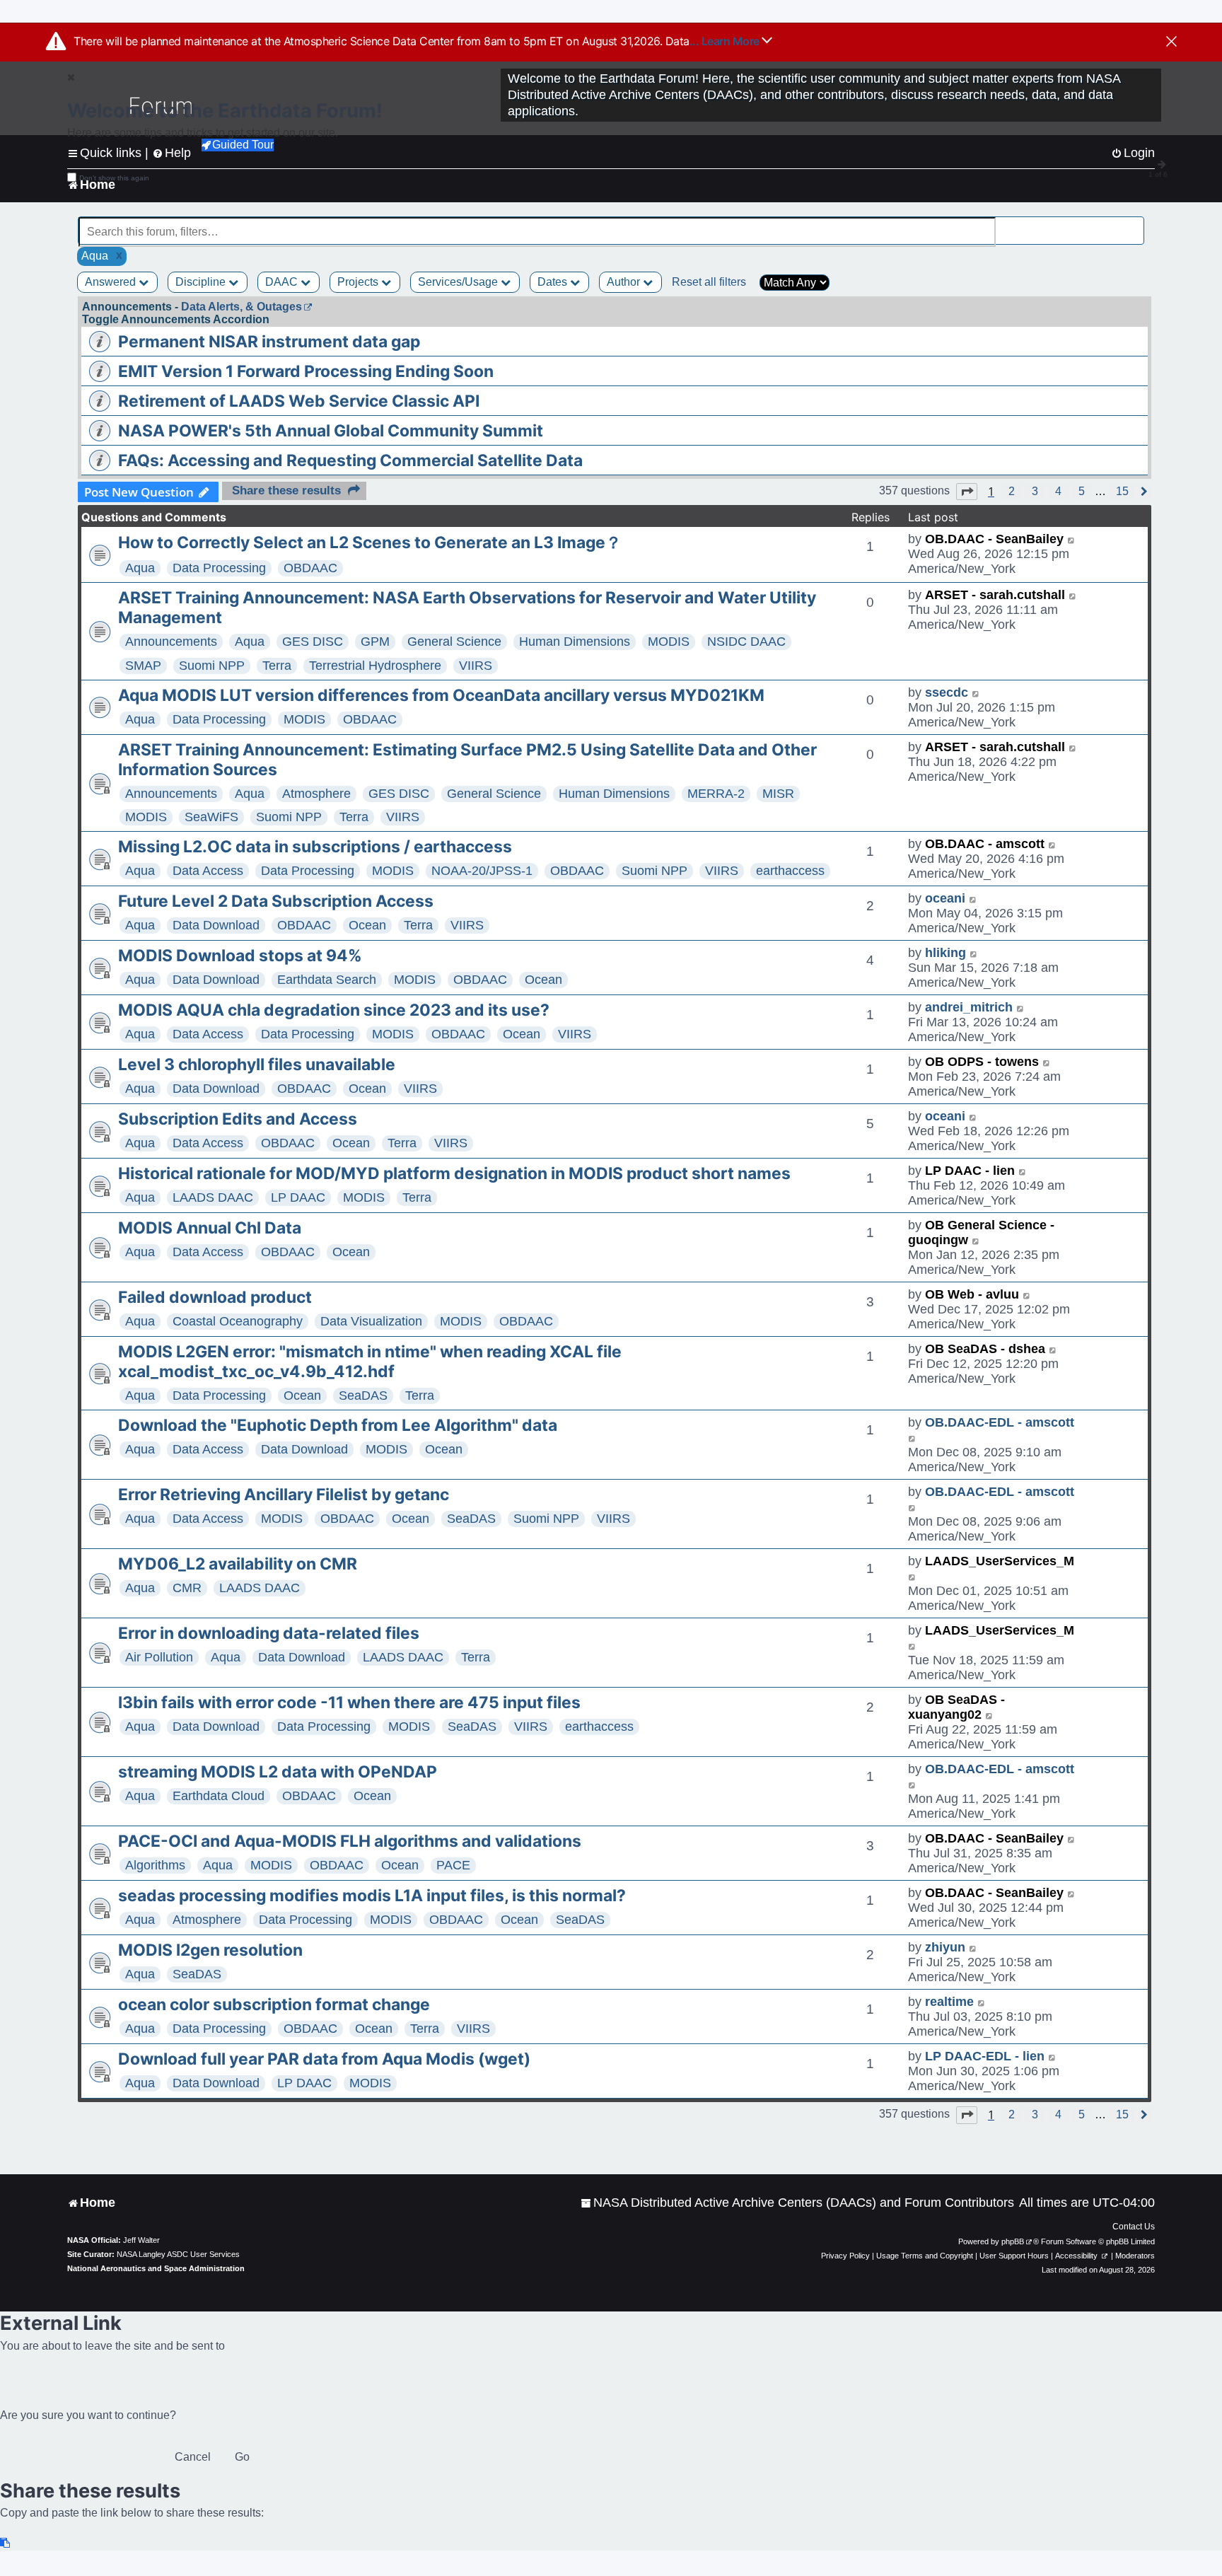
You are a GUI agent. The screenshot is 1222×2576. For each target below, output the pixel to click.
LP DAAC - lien (970, 1171)
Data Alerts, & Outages (242, 307)
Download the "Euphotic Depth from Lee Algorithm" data (338, 1425)
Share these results (286, 491)
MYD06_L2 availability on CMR (238, 1564)
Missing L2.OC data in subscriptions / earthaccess (315, 847)
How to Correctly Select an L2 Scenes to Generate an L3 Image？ (370, 543)
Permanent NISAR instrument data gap (269, 342)
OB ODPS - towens (982, 1062)
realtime (949, 2002)
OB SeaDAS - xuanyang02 (956, 1707)
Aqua (140, 568)
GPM (375, 642)
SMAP (143, 666)
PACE (453, 1865)
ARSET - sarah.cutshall (995, 595)
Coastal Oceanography (238, 1321)
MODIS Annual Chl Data (210, 1228)
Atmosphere (316, 794)
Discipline (202, 282)
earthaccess (790, 871)
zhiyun (945, 1947)
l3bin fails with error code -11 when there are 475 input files (349, 1702)
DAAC (283, 282)
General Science (454, 642)
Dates (554, 282)
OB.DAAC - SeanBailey (994, 539)
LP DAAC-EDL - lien (985, 2056)
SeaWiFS (211, 817)
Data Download (216, 925)
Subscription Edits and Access (238, 1119)
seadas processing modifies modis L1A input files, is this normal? (372, 1896)
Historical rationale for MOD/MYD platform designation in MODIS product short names (454, 1173)
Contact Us (1134, 2227)
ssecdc (947, 692)
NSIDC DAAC (746, 642)
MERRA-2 (716, 794)
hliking (945, 953)
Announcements (171, 642)
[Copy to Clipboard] (6, 2543)
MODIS (669, 642)
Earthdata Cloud (219, 1796)
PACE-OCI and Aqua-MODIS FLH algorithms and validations (350, 1841)
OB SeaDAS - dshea (985, 1349)
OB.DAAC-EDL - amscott (1000, 1422)
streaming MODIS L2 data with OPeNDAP (278, 1772)
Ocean (367, 925)
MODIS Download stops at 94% (240, 956)
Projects (359, 282)
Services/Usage (459, 282)
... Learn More (726, 41)
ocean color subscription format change (274, 2004)
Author (625, 282)
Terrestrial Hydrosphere (375, 666)
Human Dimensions (575, 642)
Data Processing (219, 568)
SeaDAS (363, 1396)
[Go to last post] (1072, 539)
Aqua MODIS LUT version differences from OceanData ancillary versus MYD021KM (441, 695)
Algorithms (155, 1865)
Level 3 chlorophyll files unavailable (257, 1064)
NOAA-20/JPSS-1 (482, 871)
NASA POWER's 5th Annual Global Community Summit (331, 431)
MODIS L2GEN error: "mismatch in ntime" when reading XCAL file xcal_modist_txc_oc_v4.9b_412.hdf (370, 1362)
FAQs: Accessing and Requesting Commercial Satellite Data (350, 460)
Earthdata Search (327, 980)
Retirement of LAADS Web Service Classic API (299, 401)
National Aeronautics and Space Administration (156, 2268)
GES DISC (313, 642)
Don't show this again (114, 178)
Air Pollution (159, 1657)
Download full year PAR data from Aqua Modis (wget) (324, 2059)
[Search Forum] (1134, 224)
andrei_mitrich (969, 1007)
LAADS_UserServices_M (1000, 1561)
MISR (778, 794)
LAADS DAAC (213, 1197)
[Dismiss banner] (1171, 42)
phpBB (1013, 2241)
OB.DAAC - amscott (985, 844)
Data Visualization (371, 1321)
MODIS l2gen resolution (210, 1950)
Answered (112, 282)
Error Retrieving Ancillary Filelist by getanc (284, 1495)
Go (242, 2457)
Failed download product (215, 1297)
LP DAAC (298, 1197)
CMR (187, 1588)
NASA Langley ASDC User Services (178, 2254)
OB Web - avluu (972, 1294)
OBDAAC (310, 568)
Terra (277, 666)
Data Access (208, 871)
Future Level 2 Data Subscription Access (276, 901)
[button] (967, 492)
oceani (945, 898)
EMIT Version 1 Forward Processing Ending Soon (306, 371)
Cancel (193, 2457)
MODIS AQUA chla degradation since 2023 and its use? (334, 1010)
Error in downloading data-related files (269, 1633)
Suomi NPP (212, 666)
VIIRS (476, 666)
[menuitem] (797, 2203)
